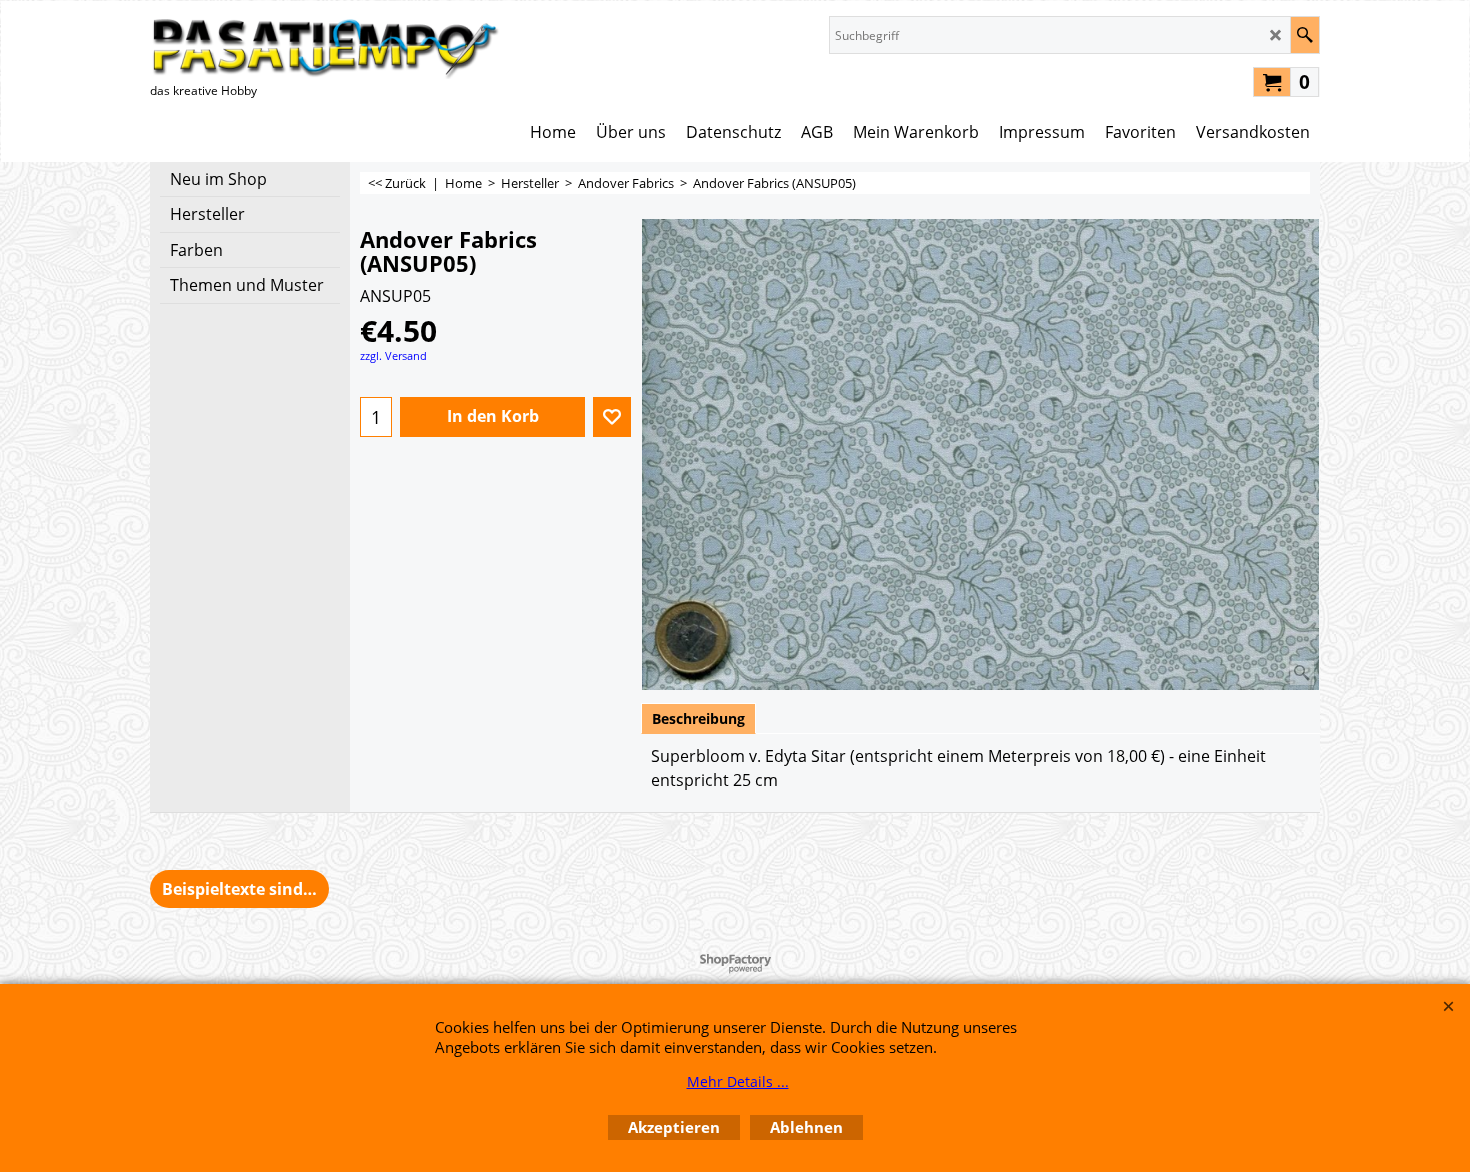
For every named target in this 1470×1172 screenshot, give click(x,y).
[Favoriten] (612, 417)
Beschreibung (698, 718)
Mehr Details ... (738, 1081)
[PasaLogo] (325, 47)
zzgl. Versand (393, 355)
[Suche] (1304, 35)
